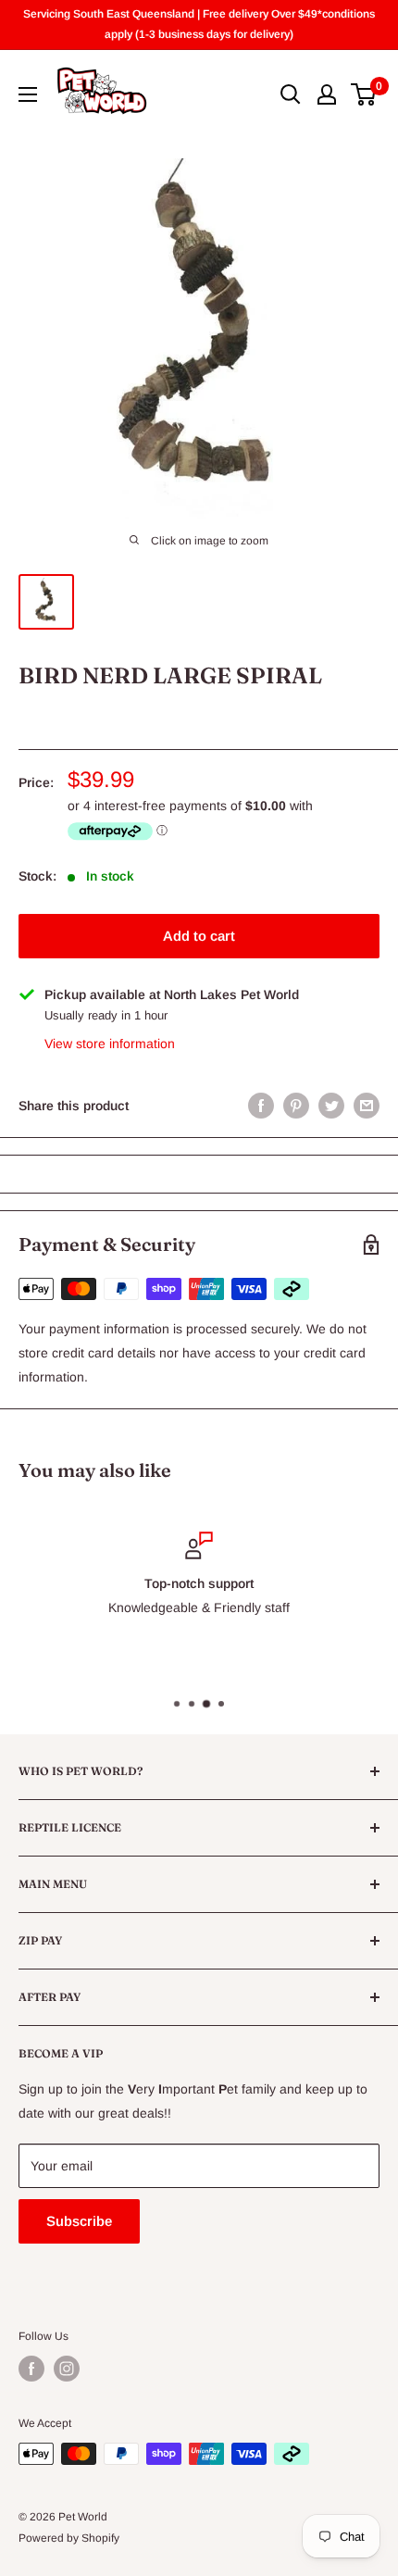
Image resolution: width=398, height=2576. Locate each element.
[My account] (327, 94)
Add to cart (199, 936)
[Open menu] (28, 94)
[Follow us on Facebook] (31, 2369)
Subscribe (79, 2221)
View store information (110, 1044)
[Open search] (291, 94)
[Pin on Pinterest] (296, 1106)
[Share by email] (367, 1106)
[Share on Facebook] (261, 1106)
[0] (364, 94)
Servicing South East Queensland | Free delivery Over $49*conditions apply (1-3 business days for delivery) (199, 24)
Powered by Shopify (69, 2538)
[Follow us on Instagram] (67, 2369)
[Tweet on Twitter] (331, 1106)
